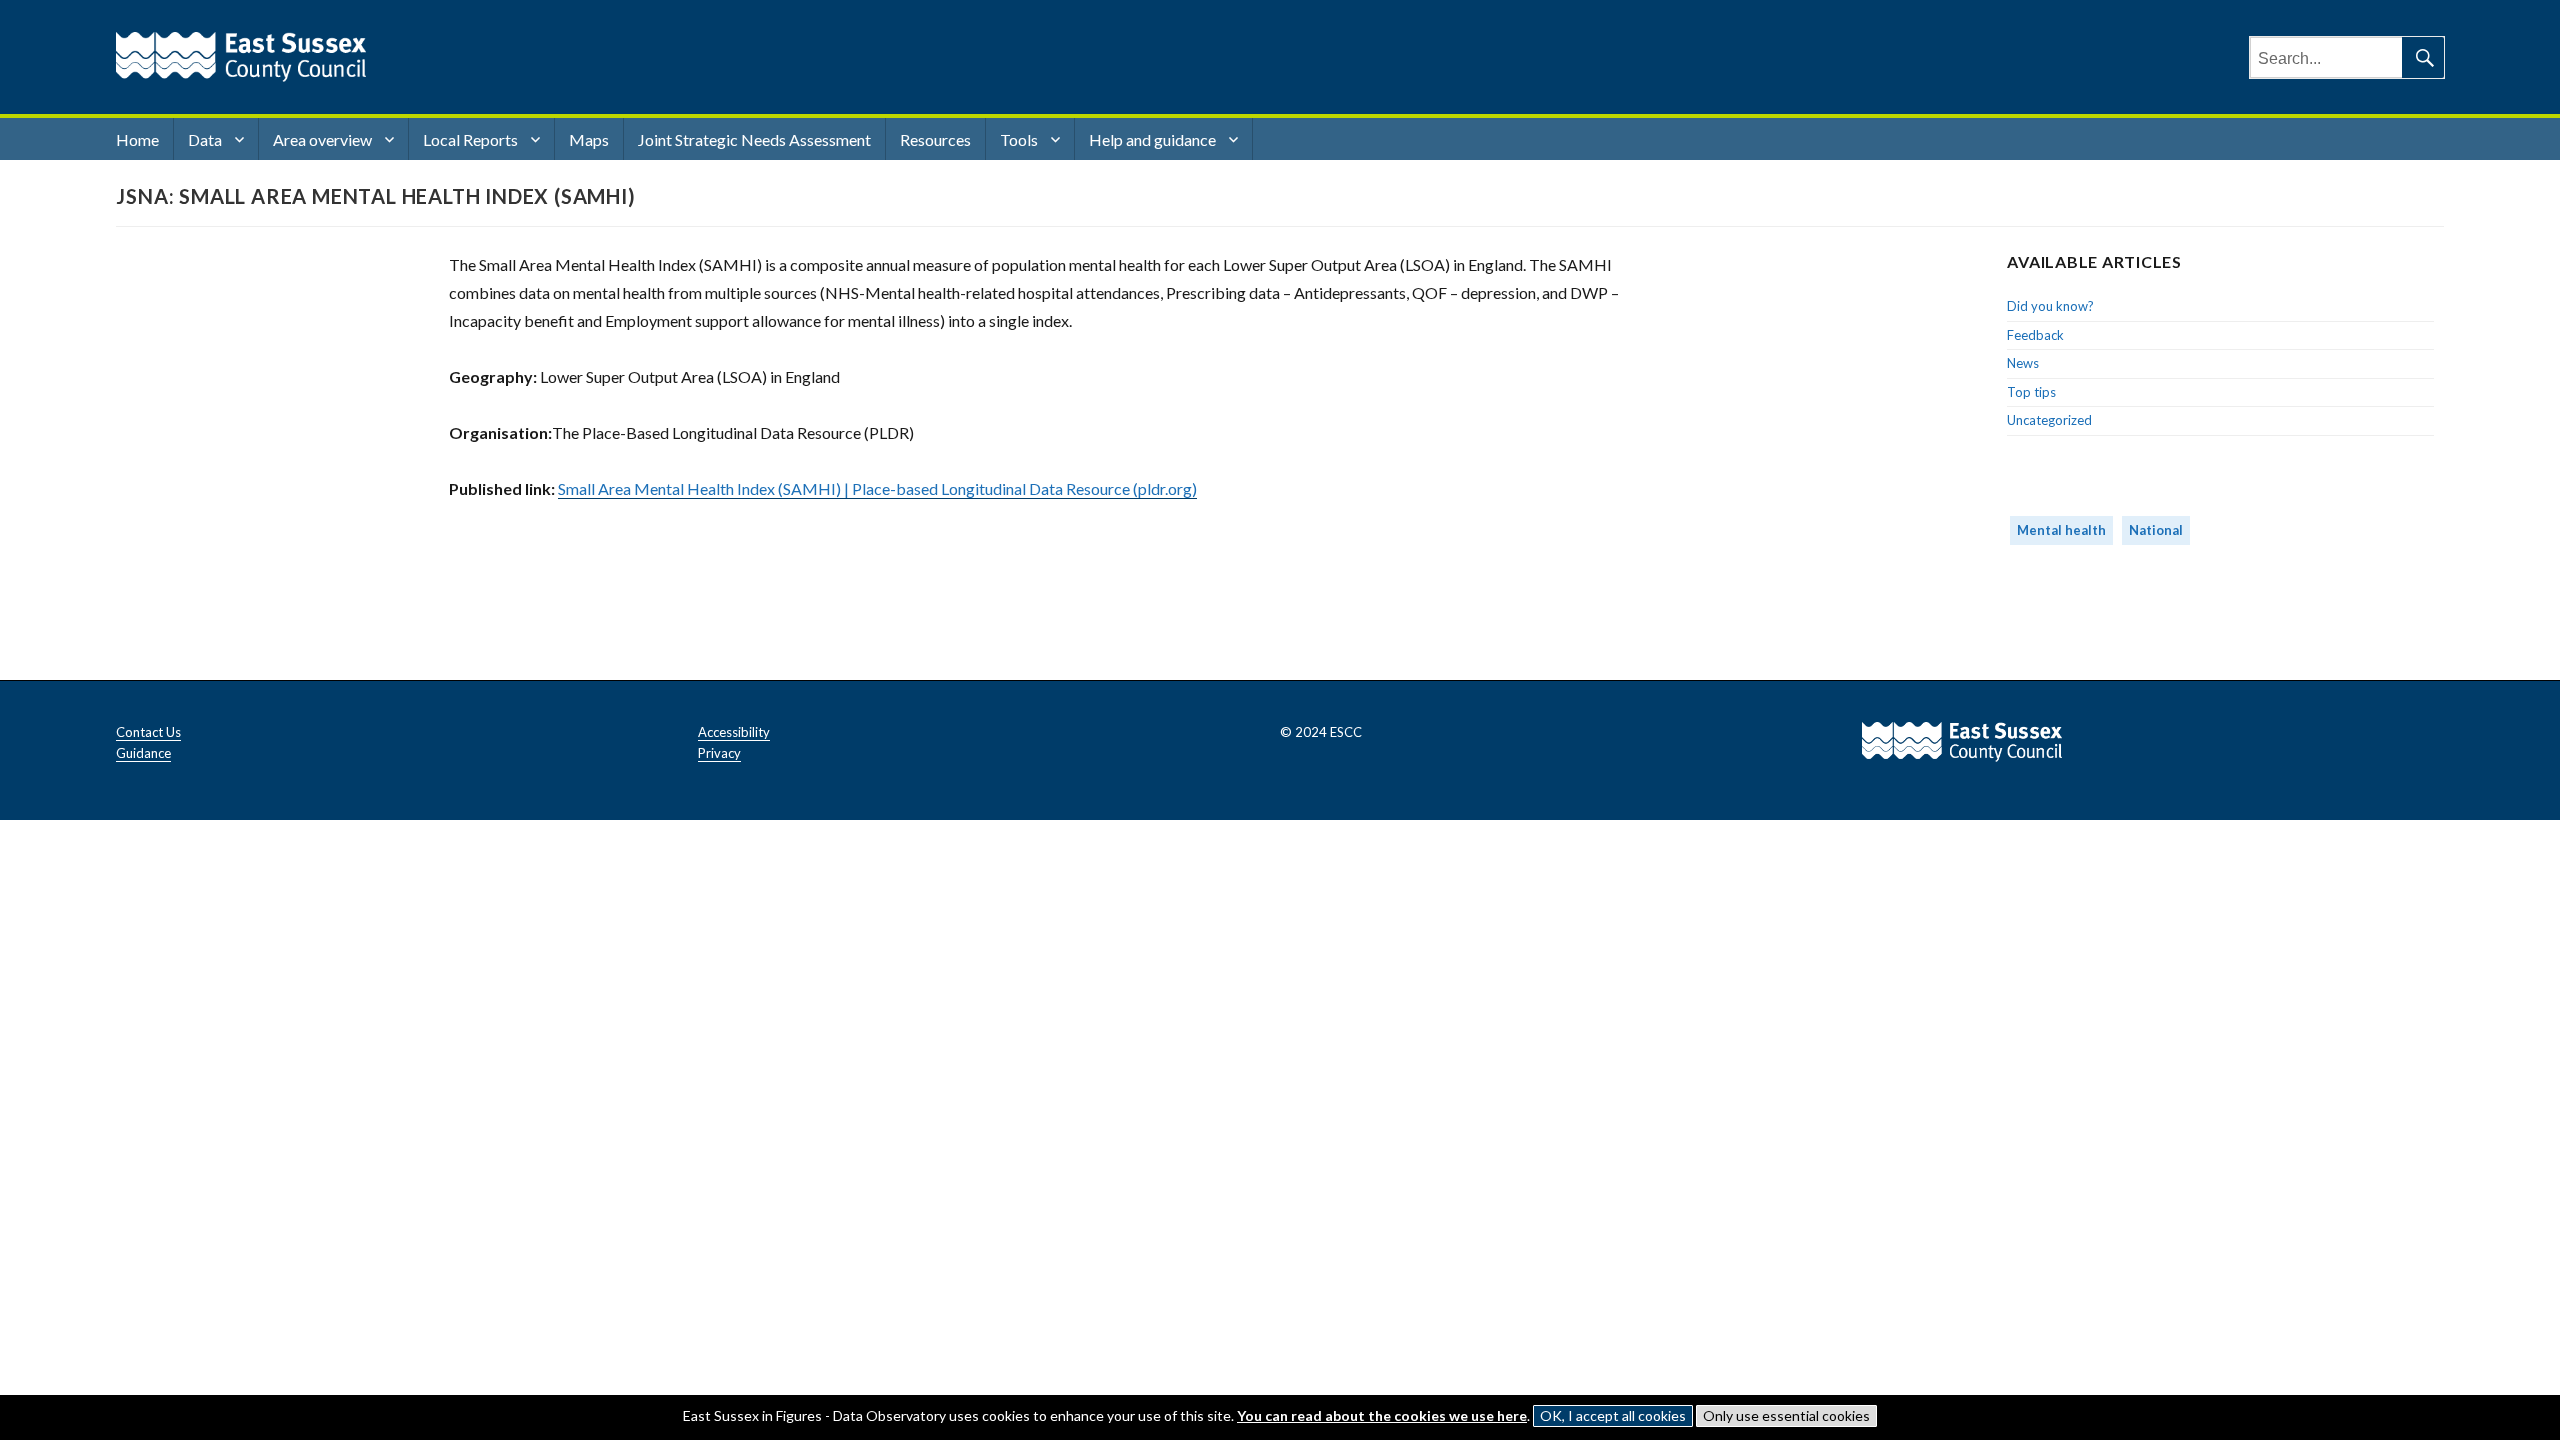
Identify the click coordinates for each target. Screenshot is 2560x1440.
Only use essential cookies (1786, 1415)
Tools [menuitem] (1019, 139)
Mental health (2061, 530)
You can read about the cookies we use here (1382, 1415)
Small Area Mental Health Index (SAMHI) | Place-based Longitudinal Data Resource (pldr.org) (877, 488)
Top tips (2031, 392)
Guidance (143, 753)
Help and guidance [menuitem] (1152, 139)
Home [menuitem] (137, 139)
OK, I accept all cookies (1613, 1415)
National (2156, 530)
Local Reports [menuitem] (470, 139)
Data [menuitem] (205, 139)
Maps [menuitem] (589, 139)
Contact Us (148, 732)
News (2023, 363)
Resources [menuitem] (935, 139)
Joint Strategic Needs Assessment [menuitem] (754, 139)
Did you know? (2050, 306)
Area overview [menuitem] (322, 139)
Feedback (2035, 335)
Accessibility (734, 732)
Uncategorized (2049, 420)
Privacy (719, 753)
